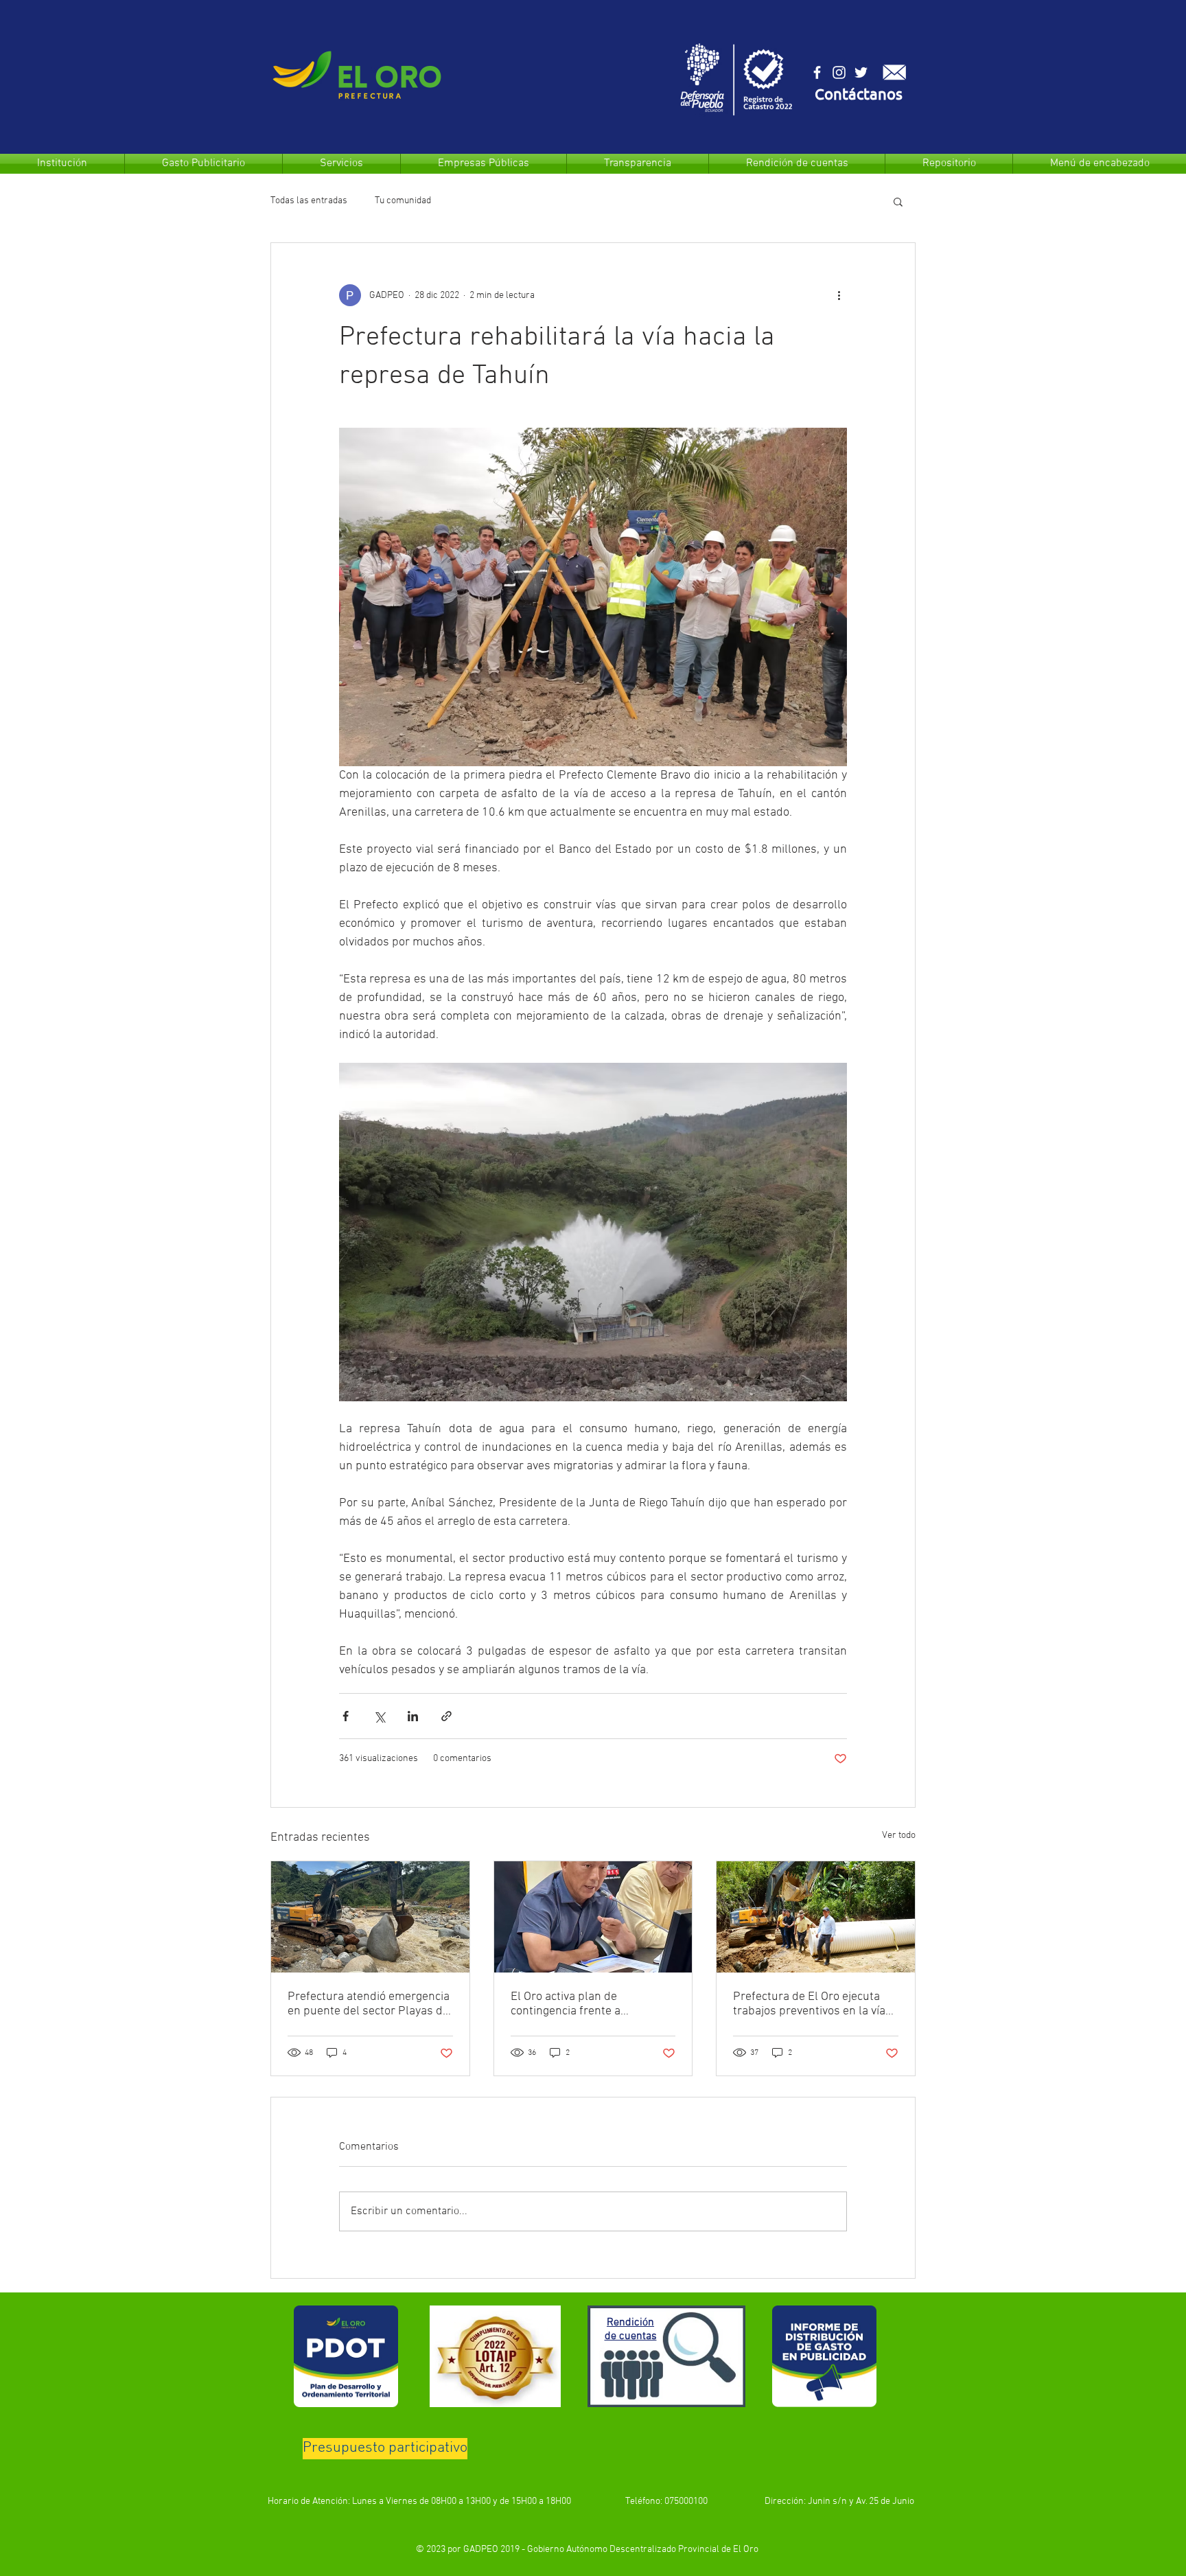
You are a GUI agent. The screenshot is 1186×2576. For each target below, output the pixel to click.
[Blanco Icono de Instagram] (839, 72)
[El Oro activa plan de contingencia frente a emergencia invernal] (593, 1917)
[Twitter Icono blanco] (861, 72)
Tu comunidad (403, 201)
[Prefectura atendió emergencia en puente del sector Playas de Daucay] (370, 1917)
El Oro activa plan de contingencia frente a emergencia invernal (566, 2004)
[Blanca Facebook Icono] (817, 72)
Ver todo (899, 1836)
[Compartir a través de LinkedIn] (413, 1716)
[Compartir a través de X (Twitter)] (379, 1716)
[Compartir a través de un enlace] (446, 1716)
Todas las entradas (309, 201)
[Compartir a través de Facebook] (346, 1716)
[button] (859, 96)
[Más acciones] (839, 295)
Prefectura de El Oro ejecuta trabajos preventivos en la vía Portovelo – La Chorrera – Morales (809, 2004)
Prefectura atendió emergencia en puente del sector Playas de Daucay (369, 2004)
